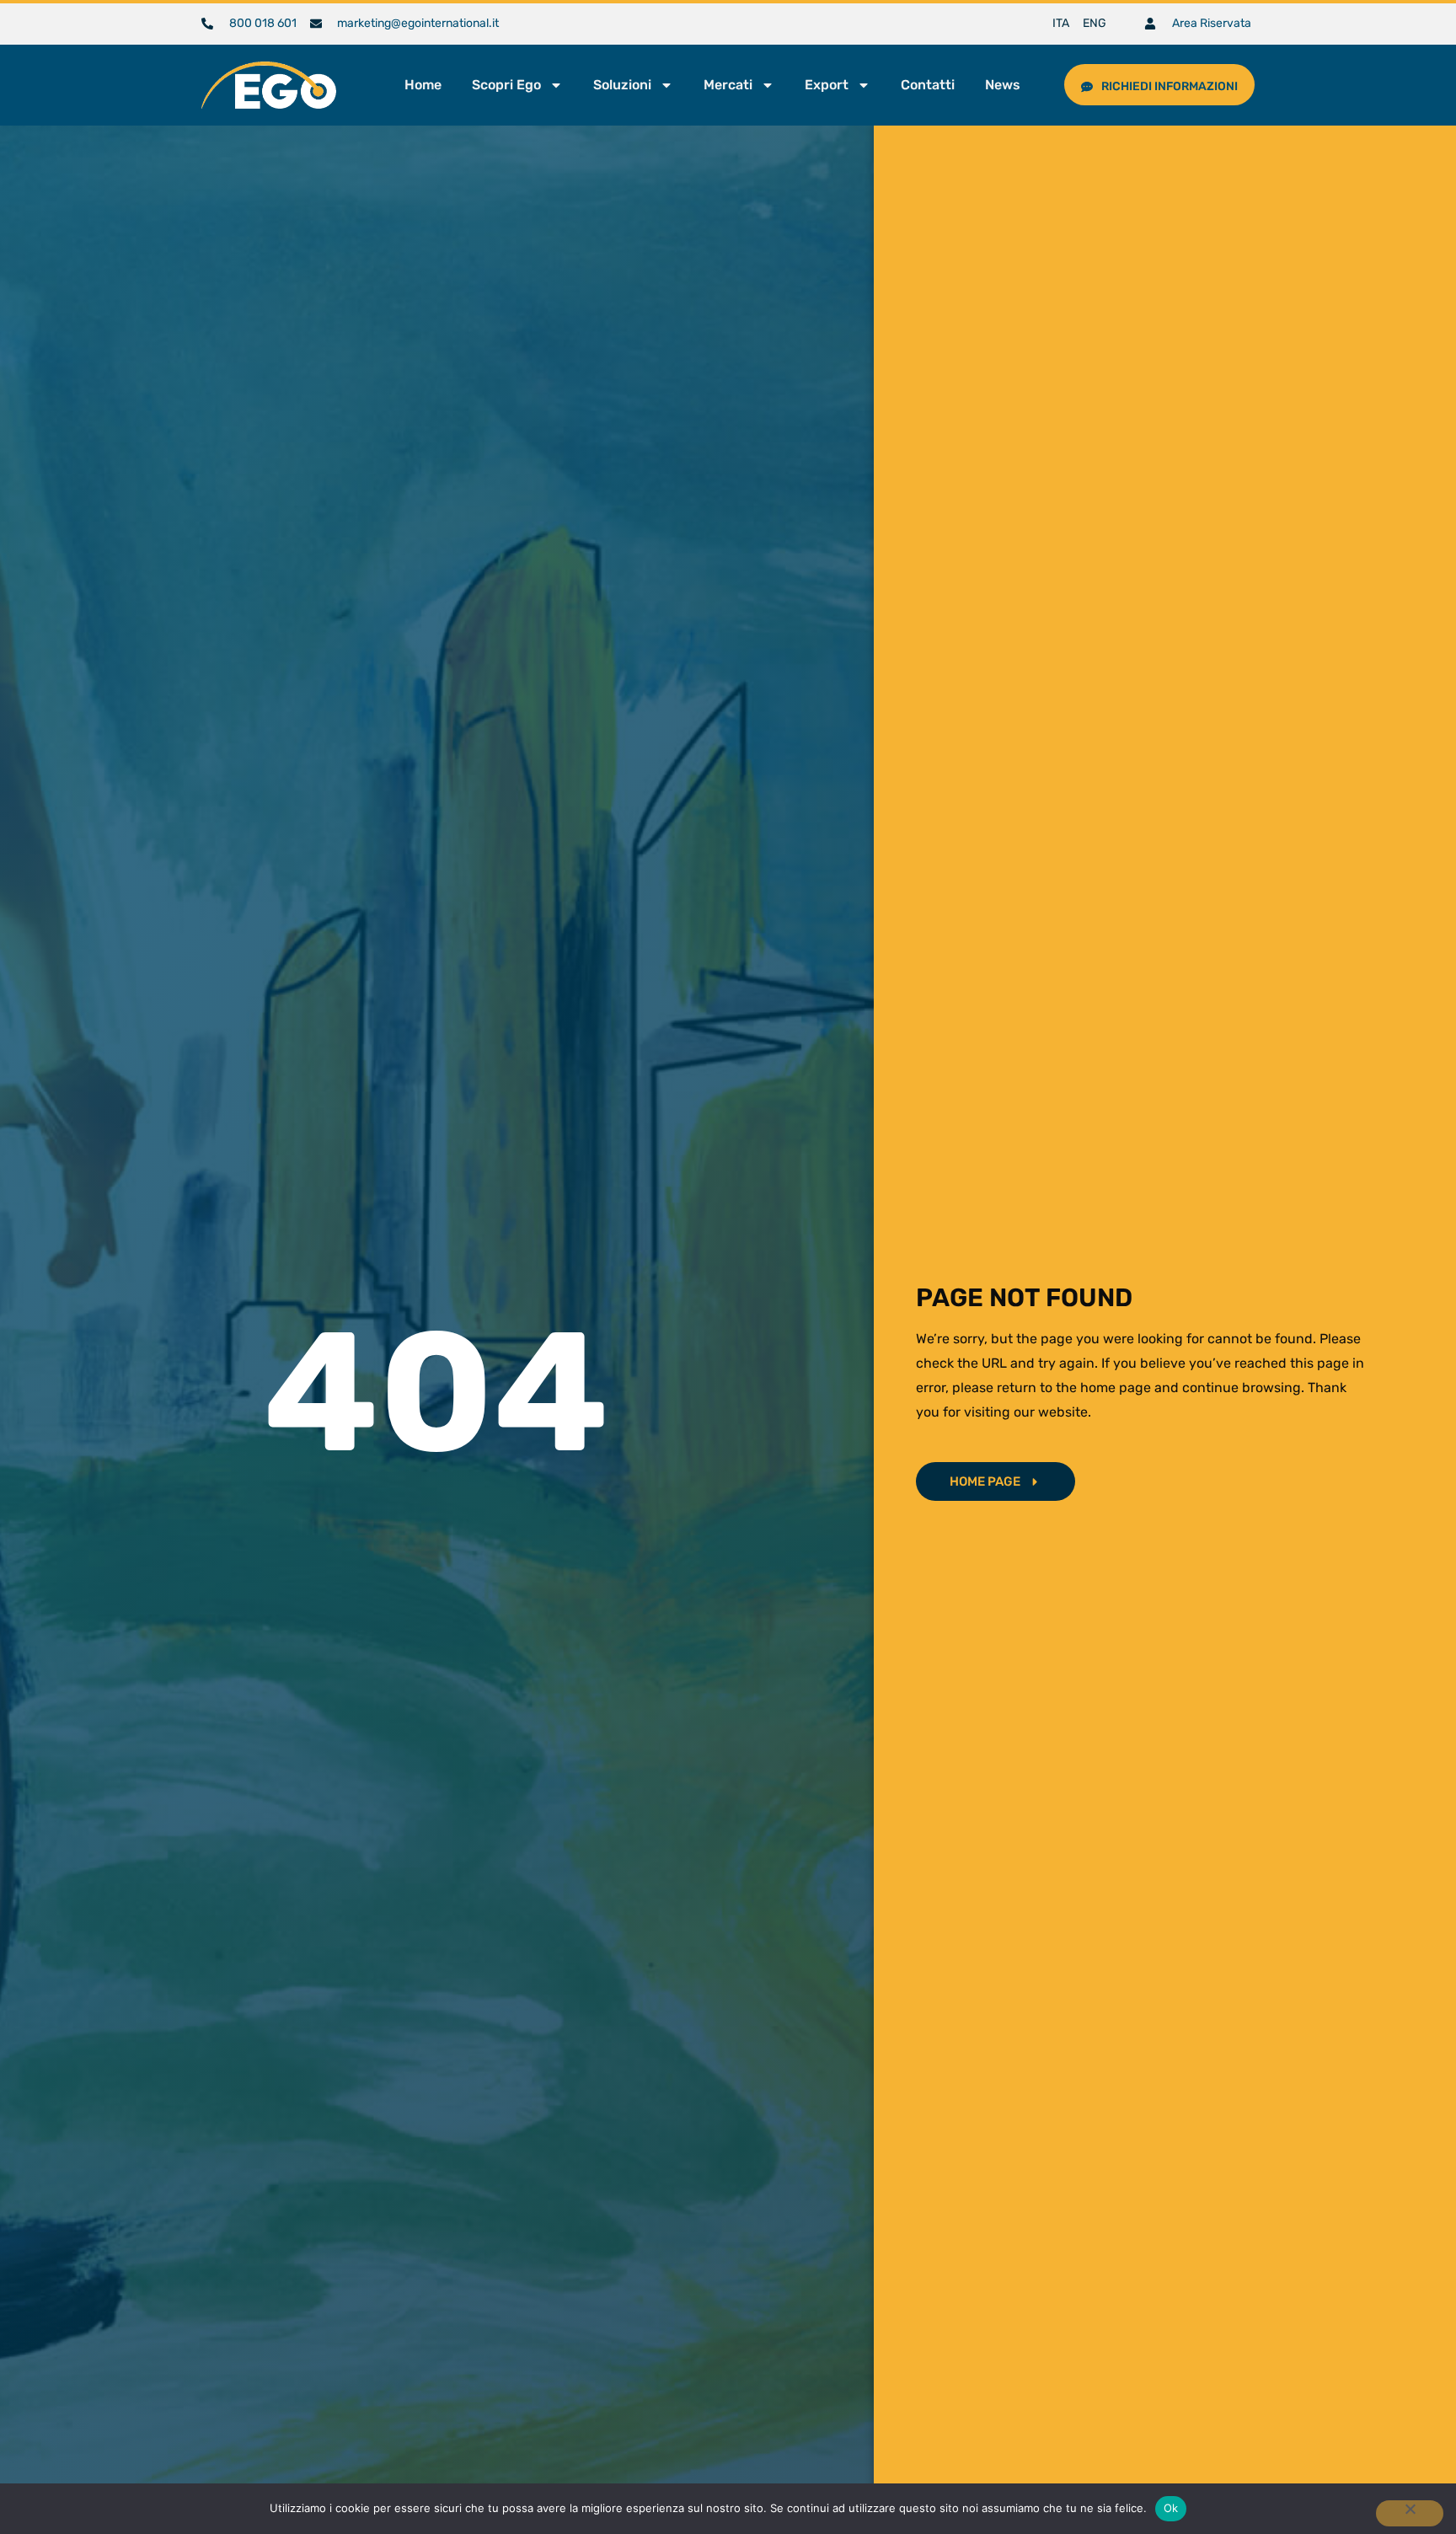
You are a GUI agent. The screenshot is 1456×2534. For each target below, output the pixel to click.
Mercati (728, 85)
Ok (1171, 2508)
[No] (1410, 2513)
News (1003, 85)
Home (423, 85)
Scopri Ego (506, 85)
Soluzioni (622, 85)
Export (827, 85)
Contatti (928, 85)
